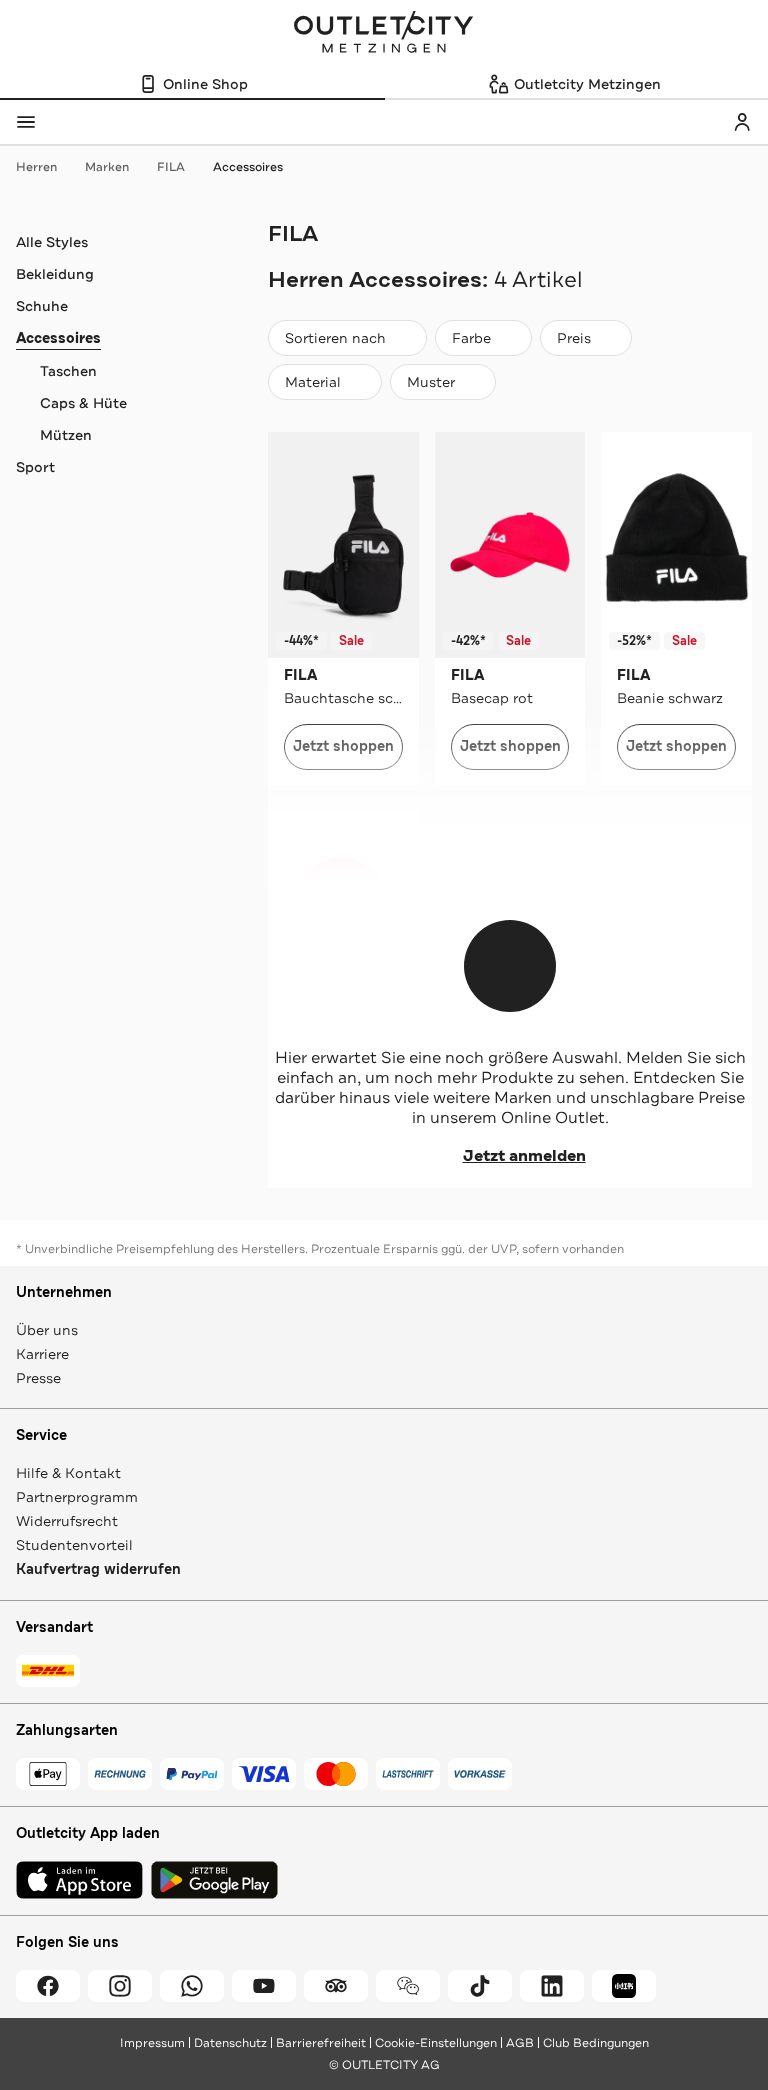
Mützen (66, 435)
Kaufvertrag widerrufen (98, 1569)
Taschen (68, 371)
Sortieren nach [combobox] (335, 342)
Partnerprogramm (77, 1497)
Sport (35, 467)
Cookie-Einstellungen (436, 2043)
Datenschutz (230, 2043)
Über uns (47, 1330)
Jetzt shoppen (343, 746)
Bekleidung (55, 274)
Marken (107, 167)
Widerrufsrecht (67, 1521)
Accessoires (248, 167)
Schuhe (42, 306)
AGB (520, 2043)
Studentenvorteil (74, 1545)
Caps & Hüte (83, 403)
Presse (38, 1378)
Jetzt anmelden (524, 1156)
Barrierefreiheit (321, 2043)
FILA (171, 167)
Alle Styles (52, 242)
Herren (36, 167)
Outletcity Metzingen (384, 34)
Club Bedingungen (596, 2043)
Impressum (152, 2043)
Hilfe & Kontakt (68, 1473)
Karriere (42, 1354)
